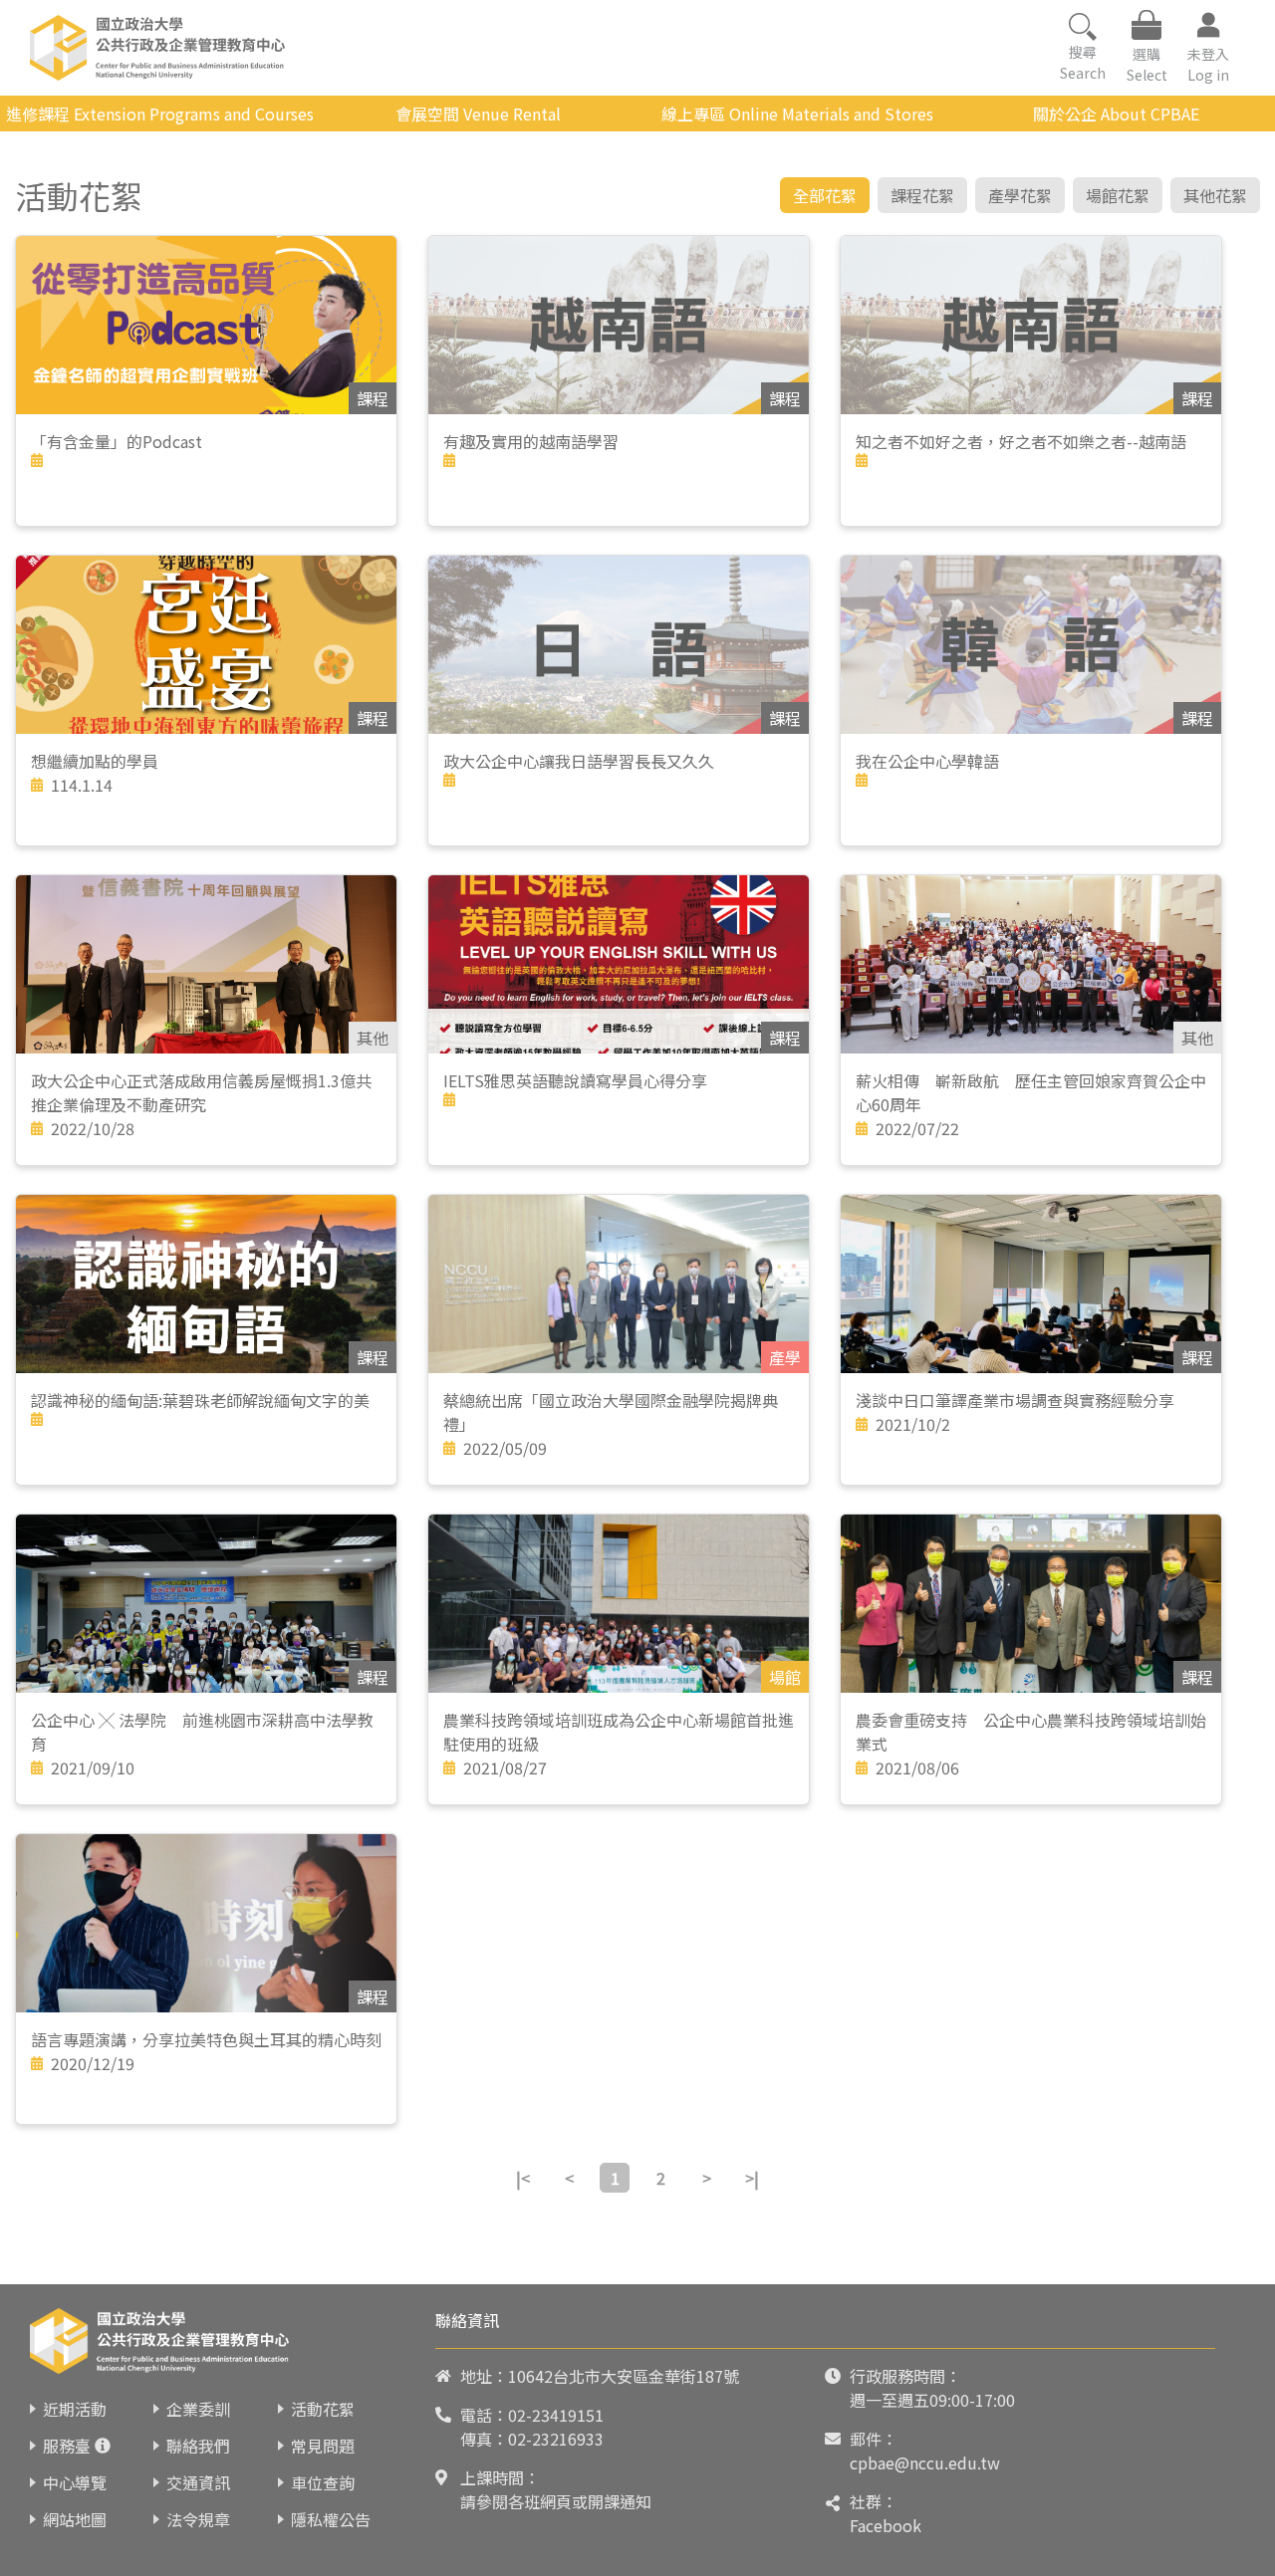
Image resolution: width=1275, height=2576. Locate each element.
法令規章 (198, 2519)
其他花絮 (1215, 195)
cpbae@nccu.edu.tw (925, 2462)
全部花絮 (825, 195)
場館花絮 (1118, 195)
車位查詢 (323, 2482)
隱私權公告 (331, 2519)
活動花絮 (323, 2409)
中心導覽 (75, 2482)
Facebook (886, 2525)
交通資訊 (198, 2482)
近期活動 (75, 2409)
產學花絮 (1020, 195)
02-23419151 (556, 2415)
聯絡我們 (198, 2446)
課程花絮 (922, 195)
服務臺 (67, 2446)
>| (752, 2178)
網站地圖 (75, 2519)
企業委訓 (198, 2409)
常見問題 (323, 2446)
